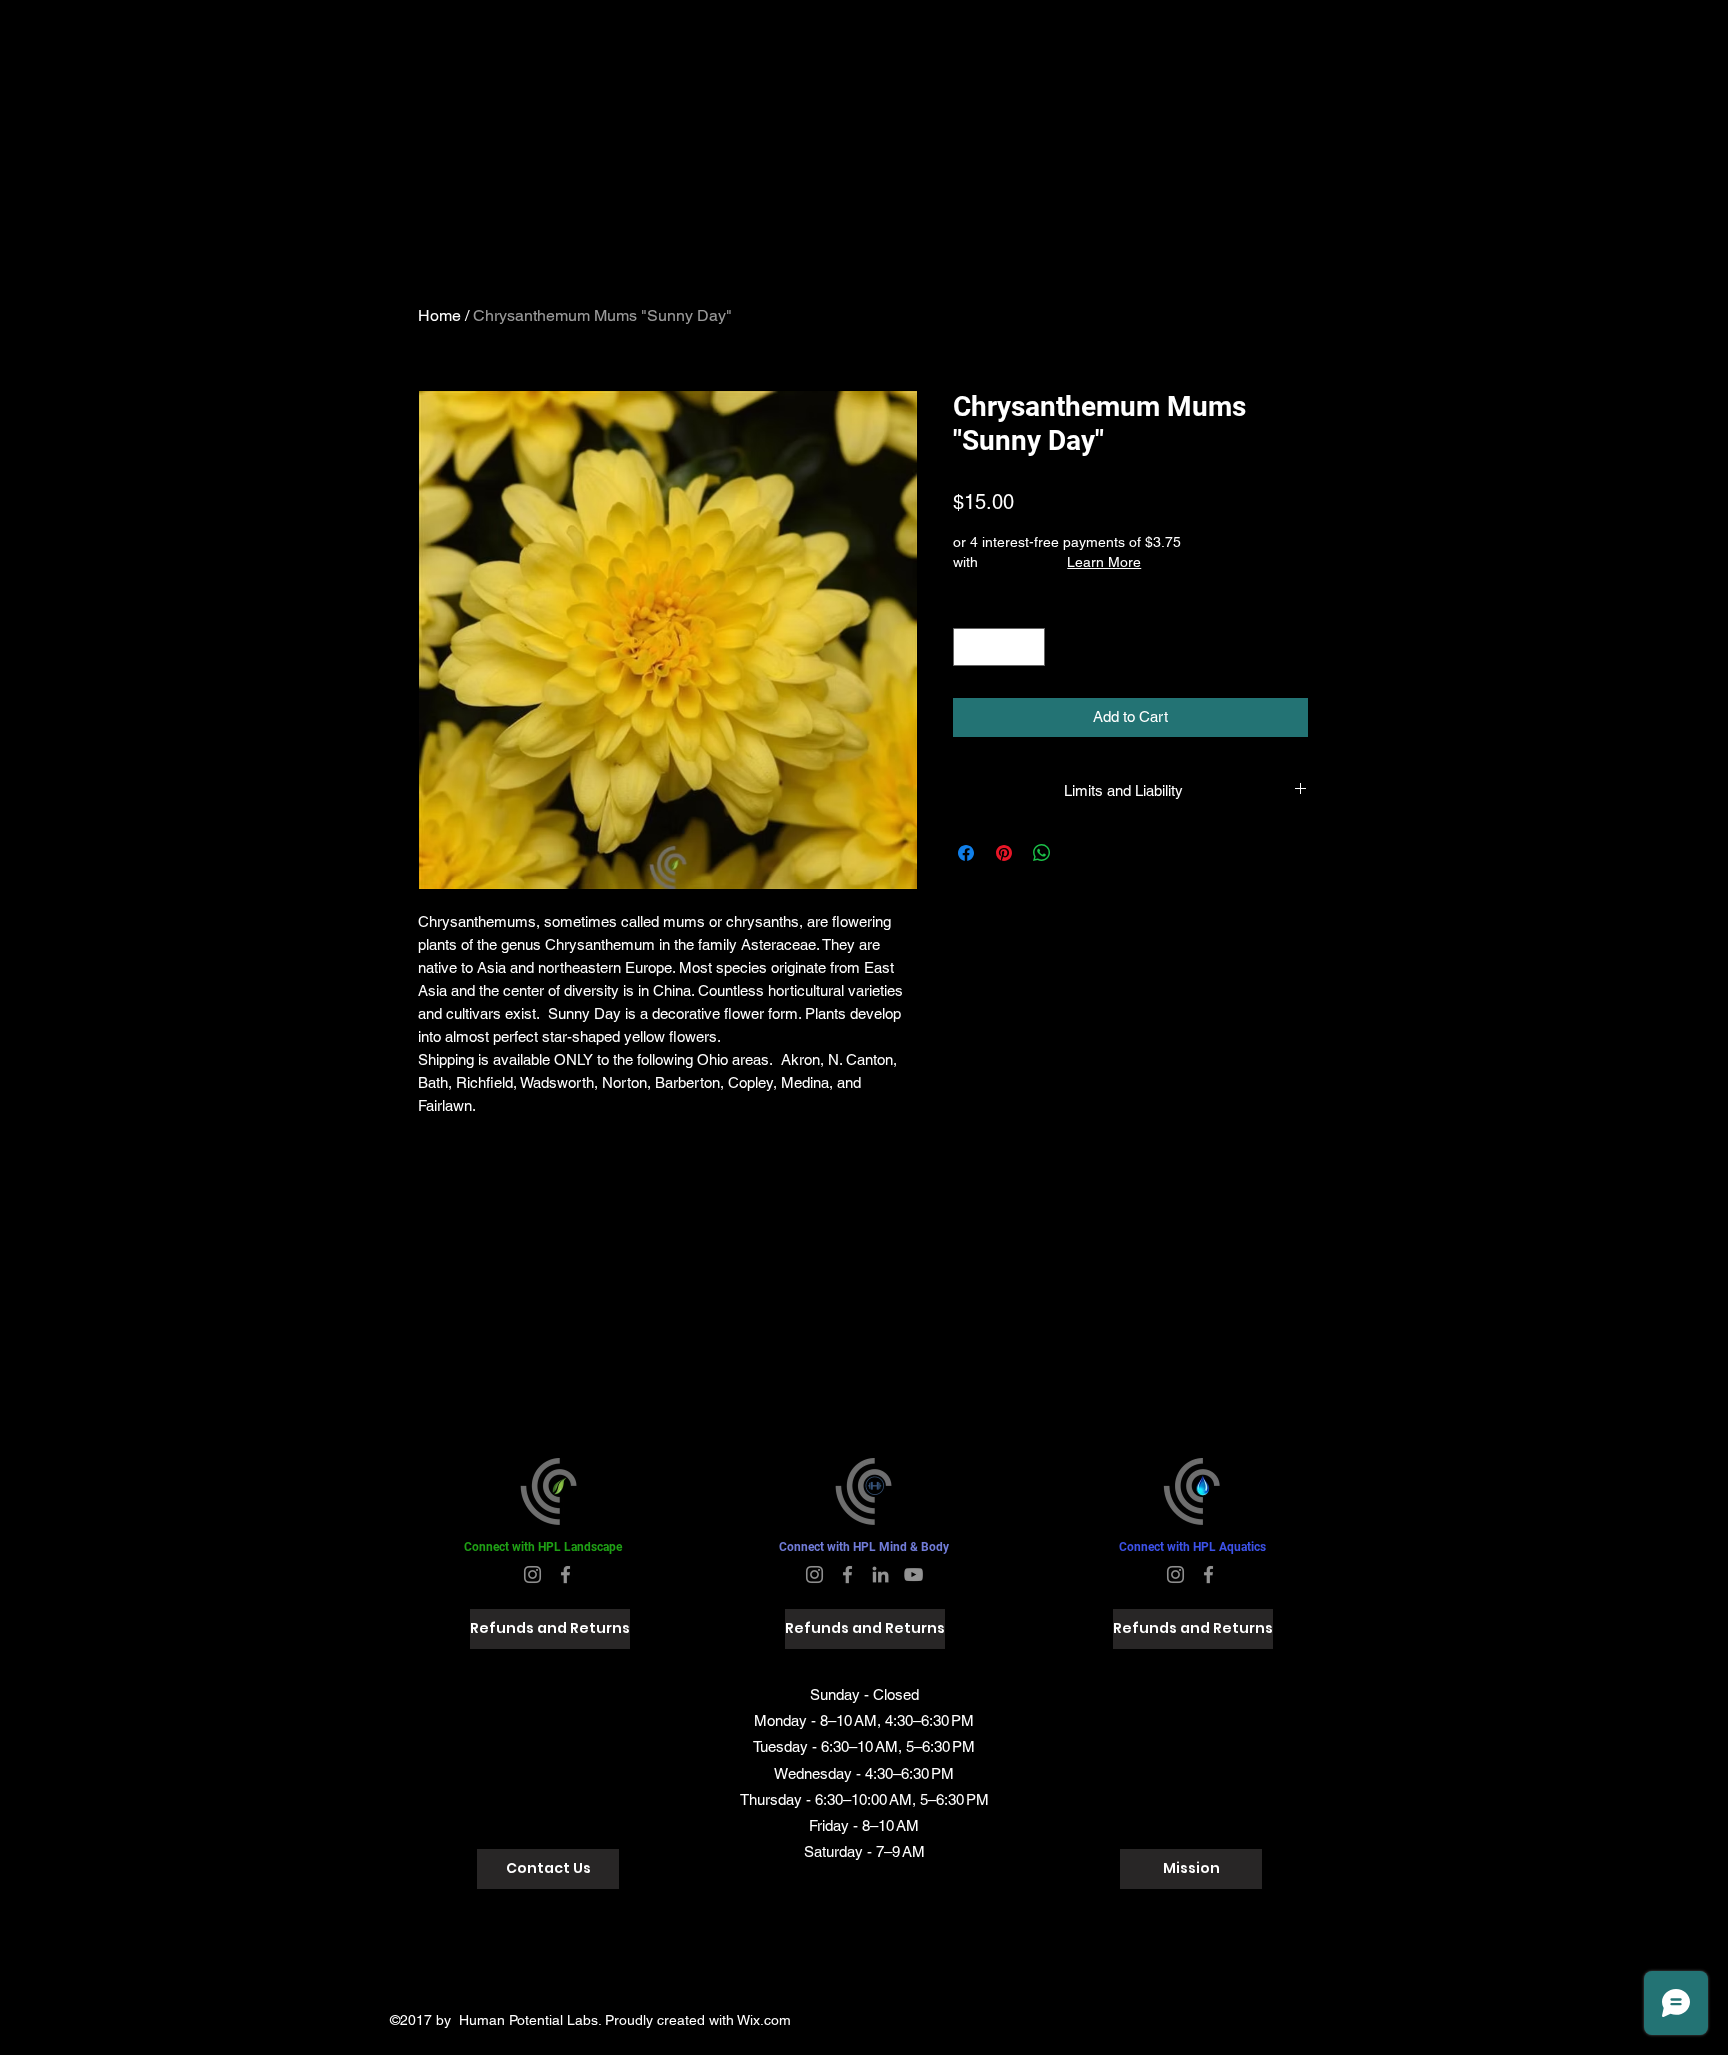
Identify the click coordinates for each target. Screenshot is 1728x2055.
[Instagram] (532, 1574)
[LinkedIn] (880, 1574)
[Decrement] (969, 647)
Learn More (1104, 562)
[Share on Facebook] (966, 853)
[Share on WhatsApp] (1042, 853)
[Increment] (1029, 647)
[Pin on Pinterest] (1004, 853)
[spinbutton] (999, 647)
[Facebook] (565, 1574)
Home (439, 315)
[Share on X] (1080, 853)
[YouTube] (913, 1574)
